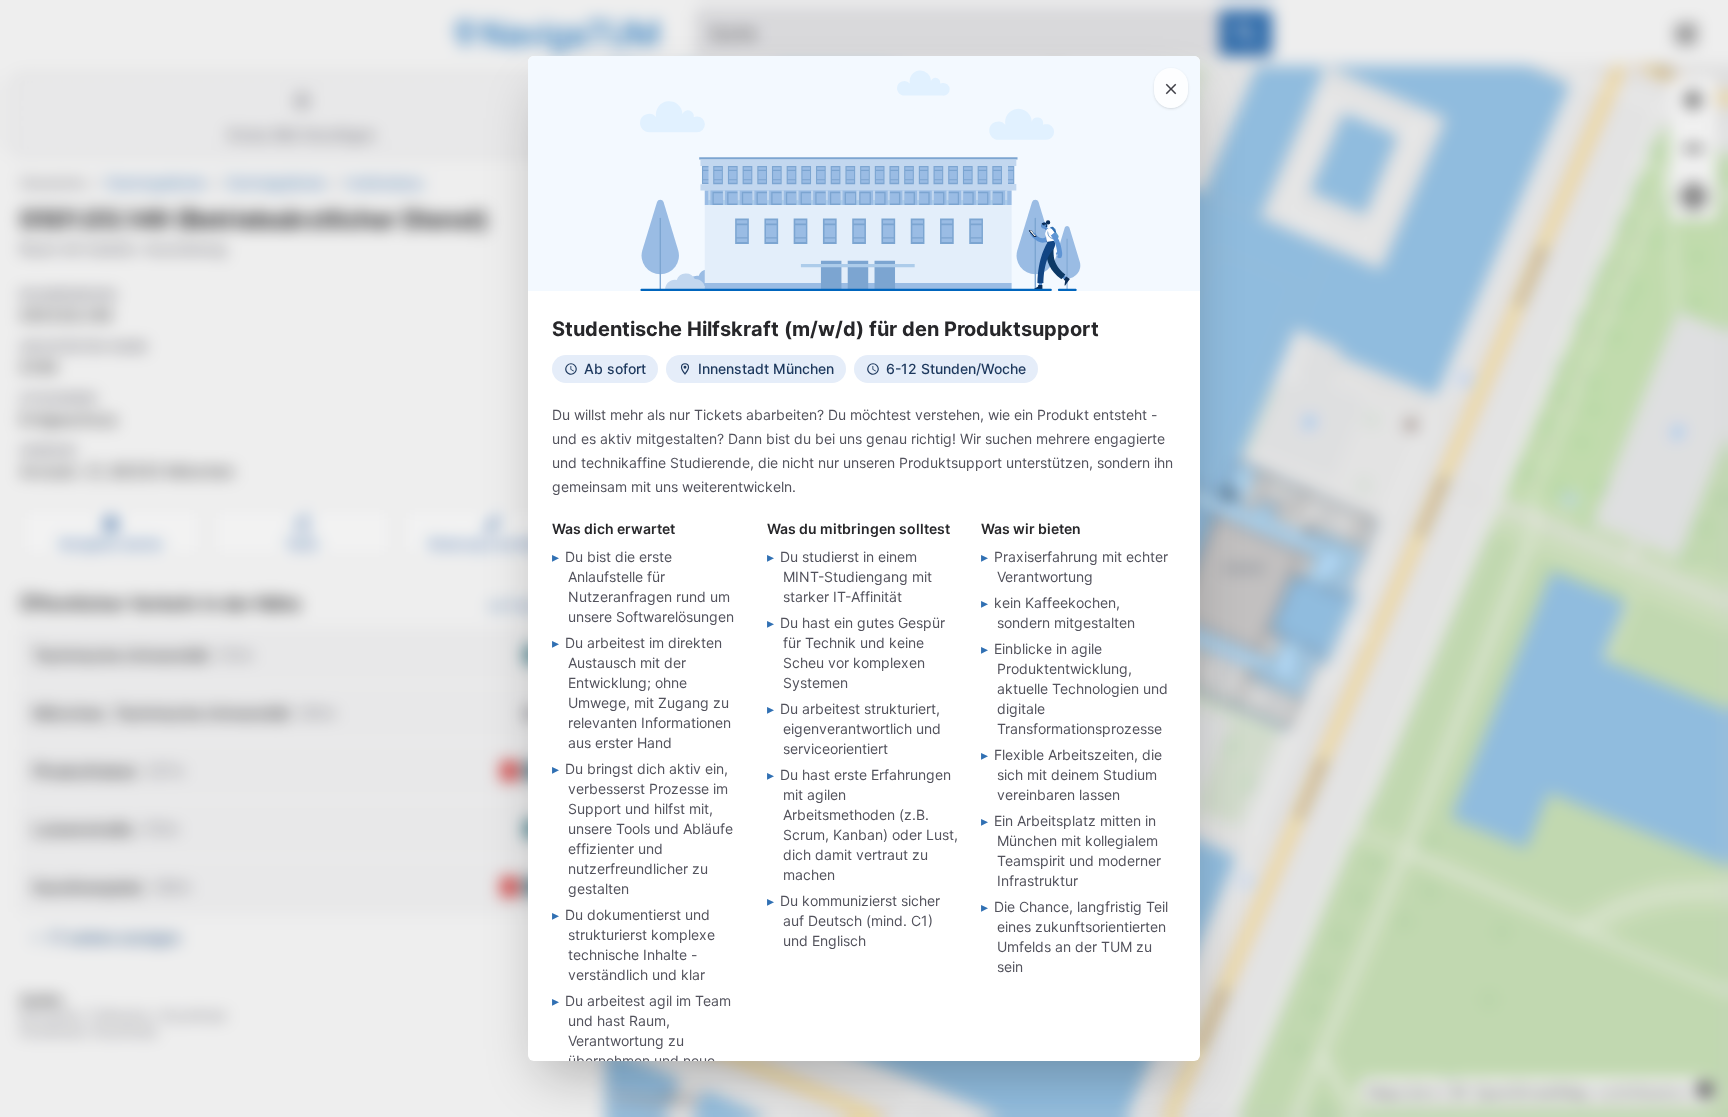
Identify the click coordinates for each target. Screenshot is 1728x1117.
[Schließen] (1171, 88)
